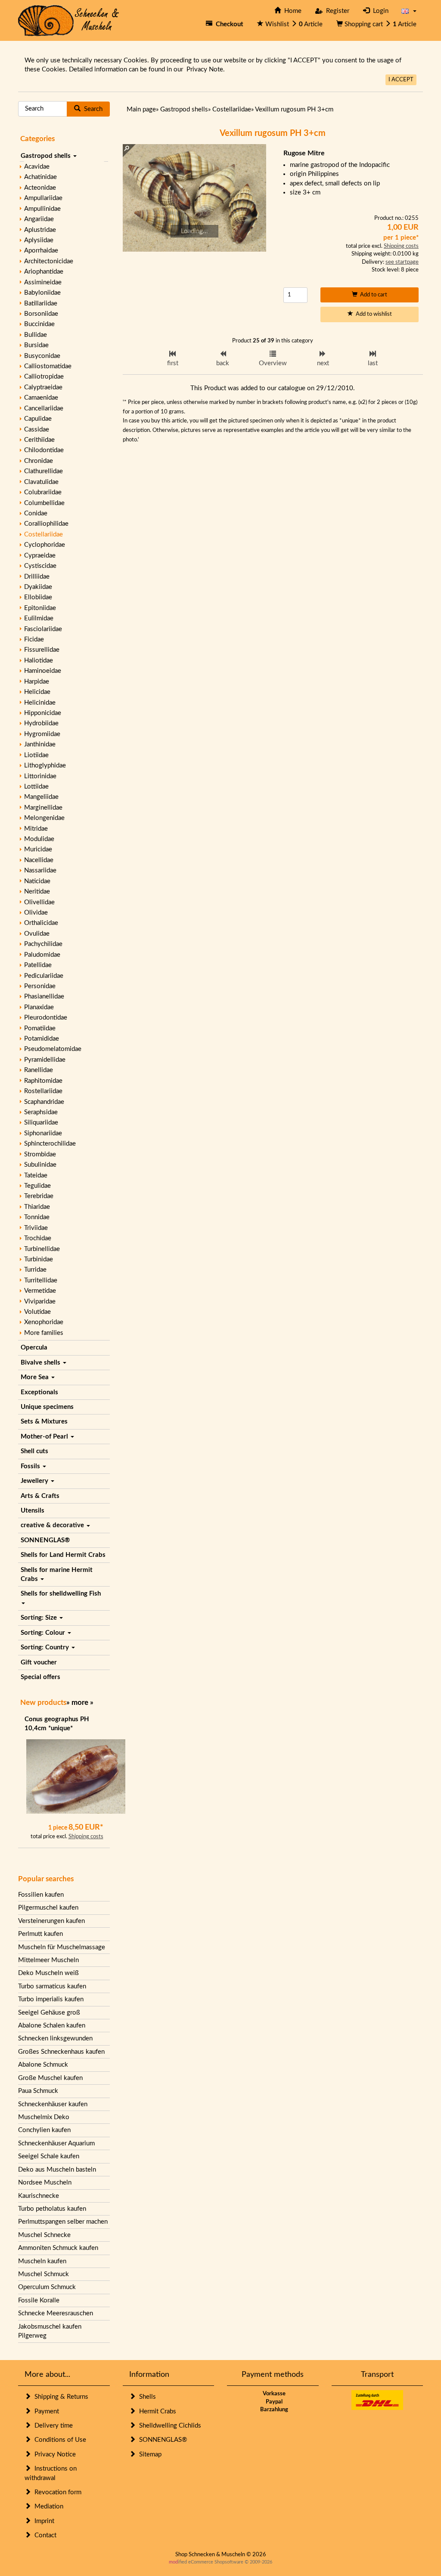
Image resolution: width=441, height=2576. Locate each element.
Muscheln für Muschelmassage (62, 1947)
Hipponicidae (43, 713)
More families (44, 1333)
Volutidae (37, 1312)
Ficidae (34, 639)
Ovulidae (37, 934)
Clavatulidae (41, 482)
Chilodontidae (44, 450)
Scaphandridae (44, 1102)
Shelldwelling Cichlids (168, 2426)
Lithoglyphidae (45, 766)
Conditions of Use (59, 2440)
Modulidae (39, 839)
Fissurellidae (42, 650)
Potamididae (42, 1039)
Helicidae (37, 692)
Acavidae (37, 167)
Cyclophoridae (45, 545)
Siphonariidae (43, 1133)
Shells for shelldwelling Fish (61, 1594)
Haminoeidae (43, 671)
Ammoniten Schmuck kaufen (58, 2248)
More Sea (36, 1377)
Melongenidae (44, 818)
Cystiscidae (40, 566)
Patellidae (38, 965)
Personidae (40, 986)
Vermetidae (40, 1291)
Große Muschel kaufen (50, 2078)
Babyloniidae (42, 293)
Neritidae (37, 892)
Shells (146, 2397)
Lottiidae (36, 787)
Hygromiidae (42, 734)
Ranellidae (39, 1070)
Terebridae (39, 1196)
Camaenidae (41, 398)
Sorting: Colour (44, 1633)
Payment (45, 2411)
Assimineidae (43, 282)
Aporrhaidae (41, 251)
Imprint (43, 2521)
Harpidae (37, 682)
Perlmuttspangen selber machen (63, 2222)
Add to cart (372, 295)
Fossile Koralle (39, 2300)
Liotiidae (36, 755)
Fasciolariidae (43, 629)
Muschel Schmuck (43, 2274)
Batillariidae (41, 304)
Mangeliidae (41, 797)
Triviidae (36, 1228)
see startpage (402, 262)
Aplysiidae (39, 240)
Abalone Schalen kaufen (52, 2026)
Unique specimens (47, 1407)
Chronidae (39, 461)
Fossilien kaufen (41, 1895)
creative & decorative (53, 1525)
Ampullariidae (43, 198)
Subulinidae (40, 1165)
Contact (44, 2535)
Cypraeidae (40, 556)
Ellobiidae (38, 597)
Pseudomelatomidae (53, 1049)
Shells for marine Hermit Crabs (57, 1575)
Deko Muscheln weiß (48, 1973)
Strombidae (40, 1154)
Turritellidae (41, 1280)
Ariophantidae (44, 272)
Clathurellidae (43, 471)
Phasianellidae (44, 997)
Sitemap (149, 2454)
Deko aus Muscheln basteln (57, 2170)
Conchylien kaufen (44, 2130)
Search (92, 109)
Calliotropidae (44, 377)
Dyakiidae (38, 587)
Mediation (47, 2507)
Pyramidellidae (45, 1060)
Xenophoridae (44, 1322)
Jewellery (35, 1481)
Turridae (35, 1270)
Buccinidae (39, 324)
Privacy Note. (206, 69)
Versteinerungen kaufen (51, 1921)
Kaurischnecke (39, 2196)
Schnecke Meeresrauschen (56, 2313)
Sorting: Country (46, 1647)
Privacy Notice (53, 2454)
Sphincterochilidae (50, 1144)
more (80, 1702)
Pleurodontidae (46, 1018)
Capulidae (38, 419)
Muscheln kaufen (42, 2261)
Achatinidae (40, 177)
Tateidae (36, 1176)
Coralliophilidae (46, 524)
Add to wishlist (373, 314)
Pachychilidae (43, 944)
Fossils (31, 1466)
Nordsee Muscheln (45, 2183)
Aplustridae (40, 230)
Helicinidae (40, 703)
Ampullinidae (42, 209)
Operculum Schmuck (47, 2287)
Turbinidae (39, 1259)
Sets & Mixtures (44, 1422)
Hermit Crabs (156, 2411)
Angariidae (39, 219)
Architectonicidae (49, 261)
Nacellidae (39, 860)
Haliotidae (39, 661)
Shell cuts (34, 1451)
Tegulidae (37, 1186)
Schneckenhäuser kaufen (53, 2104)
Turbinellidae (42, 1249)
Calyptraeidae (43, 387)
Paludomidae (42, 955)
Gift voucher (39, 1662)
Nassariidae (40, 870)
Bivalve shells (41, 1363)
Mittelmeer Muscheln (48, 1960)
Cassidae (37, 430)
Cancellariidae (44, 408)
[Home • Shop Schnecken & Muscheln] (69, 20)
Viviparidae (40, 1302)
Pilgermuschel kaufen (48, 1908)
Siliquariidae (41, 1123)
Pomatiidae (40, 1028)
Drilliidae (37, 577)
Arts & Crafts (40, 1496)
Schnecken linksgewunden (55, 2038)
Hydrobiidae (41, 723)
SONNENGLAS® (45, 1540)
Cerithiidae (39, 440)
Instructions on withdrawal (51, 2473)
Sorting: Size (40, 1618)
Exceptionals (39, 1392)
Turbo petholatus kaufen (52, 2209)
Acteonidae (40, 188)
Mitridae (36, 829)
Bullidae (36, 335)
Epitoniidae (40, 608)
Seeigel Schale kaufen (49, 2156)
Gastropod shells (47, 156)
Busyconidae (42, 356)
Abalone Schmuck (43, 2065)
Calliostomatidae (48, 366)
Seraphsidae (41, 1112)
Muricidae (38, 849)
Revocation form (56, 2492)
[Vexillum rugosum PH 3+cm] (195, 198)
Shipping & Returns (60, 2397)
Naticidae (37, 881)
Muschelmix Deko (44, 2117)
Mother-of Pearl (45, 1437)
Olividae (36, 913)
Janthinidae (40, 744)
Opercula (34, 1348)
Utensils (33, 1511)
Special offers (40, 1677)
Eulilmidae (39, 618)
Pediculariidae (44, 976)
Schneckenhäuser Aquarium (56, 2143)
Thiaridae (37, 1207)
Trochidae (38, 1238)
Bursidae (36, 345)
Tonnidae (37, 1217)
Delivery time (52, 2426)
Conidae (36, 513)
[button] (409, 11)
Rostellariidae (43, 1091)
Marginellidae (43, 808)
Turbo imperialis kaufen (51, 1999)
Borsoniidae (41, 314)
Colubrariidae (43, 492)
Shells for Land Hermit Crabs (63, 1555)
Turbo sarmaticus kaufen (52, 1986)
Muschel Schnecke (44, 2235)
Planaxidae (39, 1007)
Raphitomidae (43, 1081)
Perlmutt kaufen (40, 1934)
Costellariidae (43, 535)
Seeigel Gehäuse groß (49, 2013)
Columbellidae (44, 503)
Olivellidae (39, 902)
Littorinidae (40, 776)
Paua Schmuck (38, 2091)
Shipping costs (86, 1837)
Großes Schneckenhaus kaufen (61, 2052)
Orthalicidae (41, 923)
